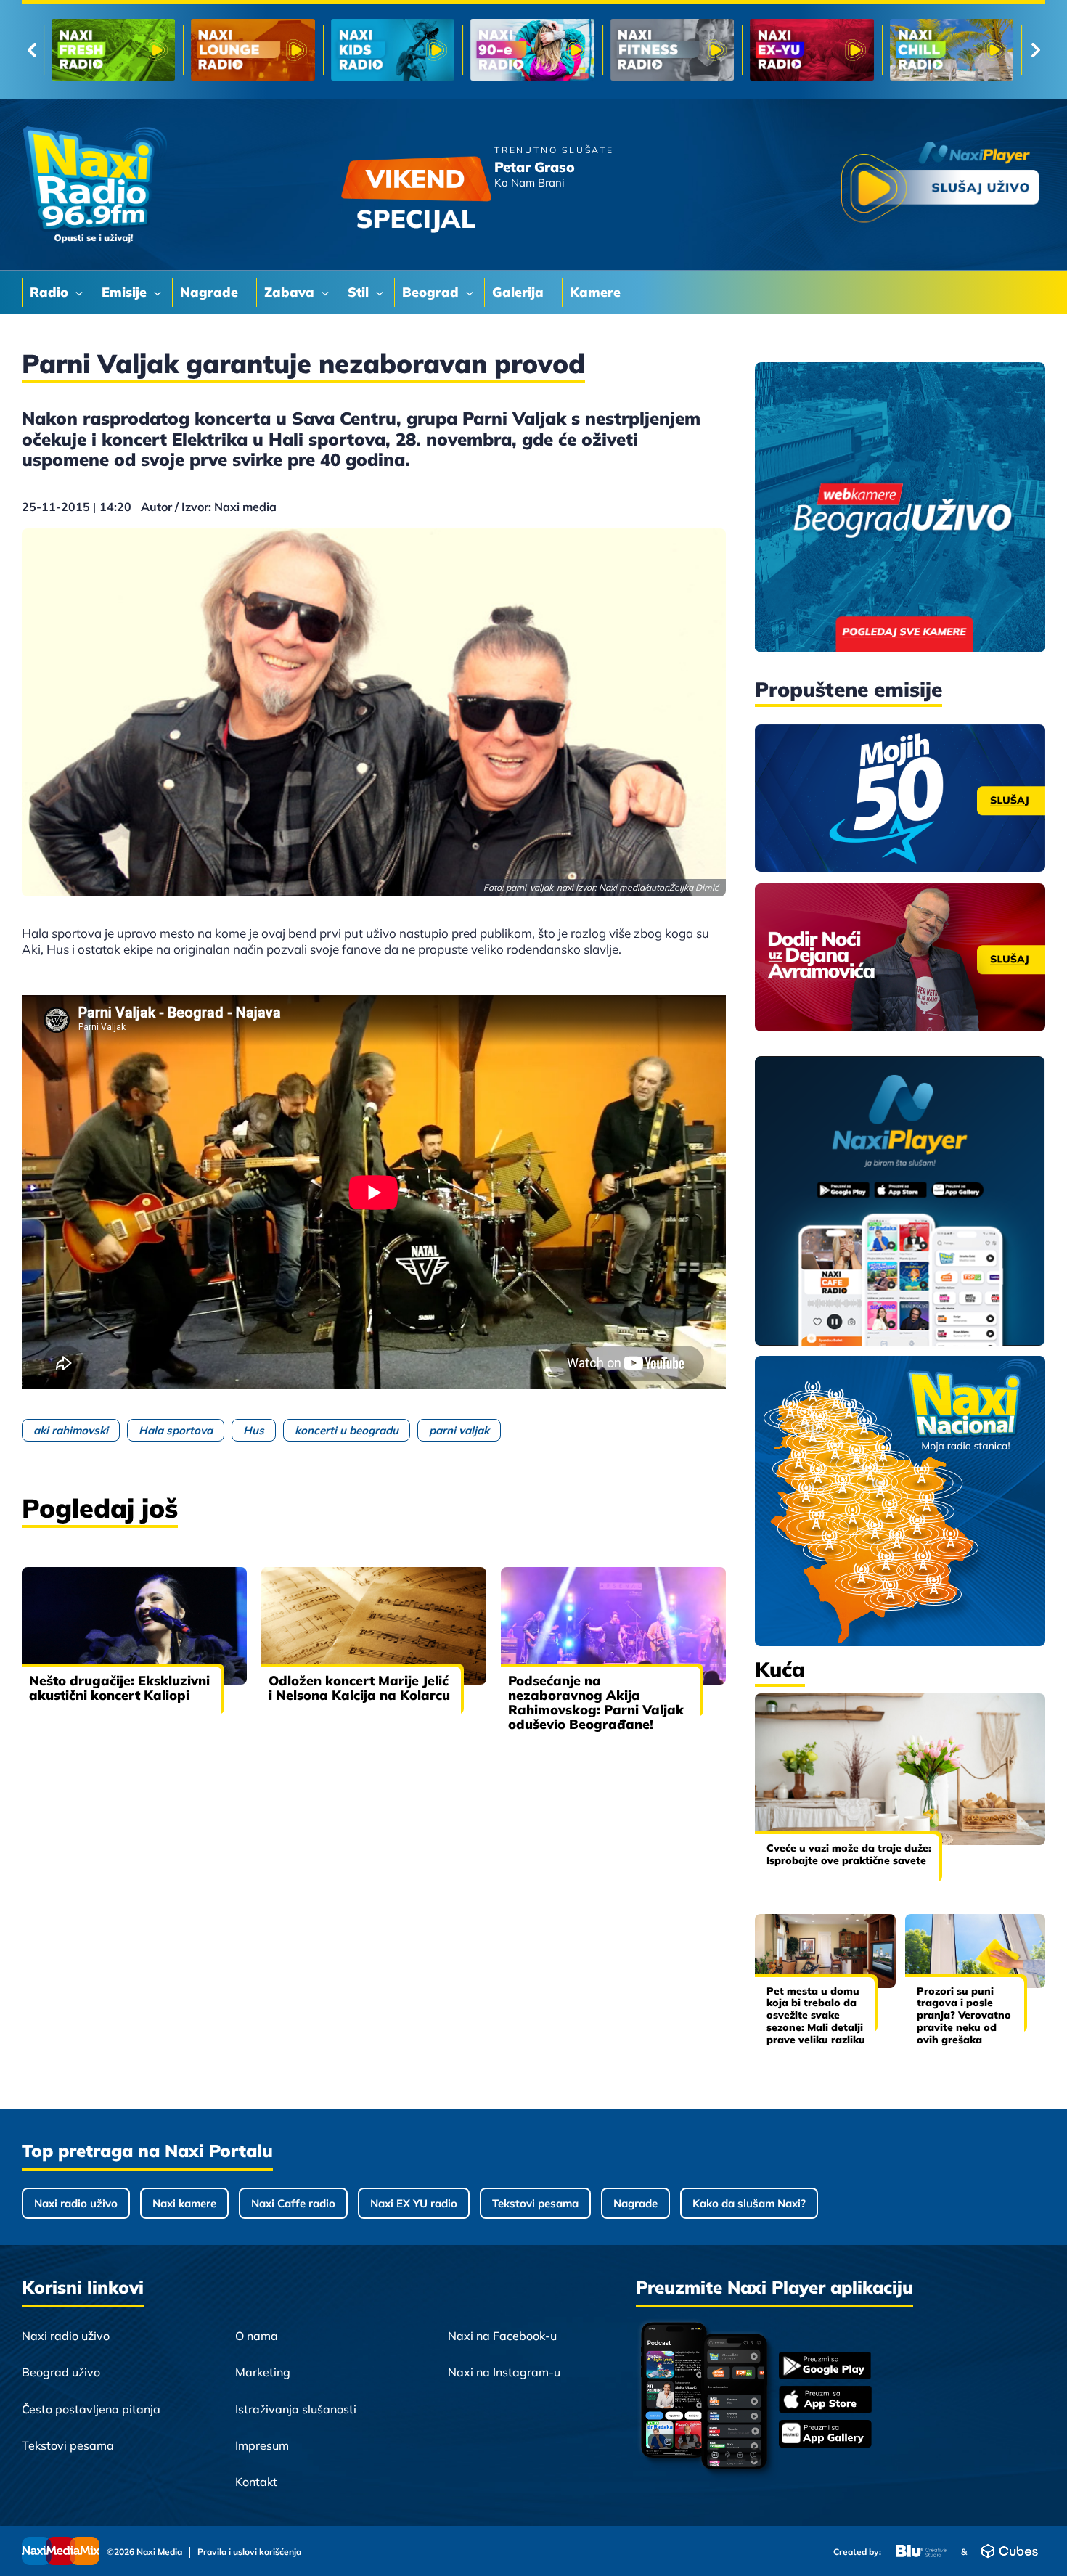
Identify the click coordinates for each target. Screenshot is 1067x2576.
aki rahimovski (71, 1430)
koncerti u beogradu (347, 1430)
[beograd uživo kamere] (900, 508)
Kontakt (256, 2482)
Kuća (780, 1669)
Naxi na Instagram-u (504, 2372)
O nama (257, 2336)
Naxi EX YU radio (414, 2203)
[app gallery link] (825, 2436)
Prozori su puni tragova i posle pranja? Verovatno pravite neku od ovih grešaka (964, 2015)
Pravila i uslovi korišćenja (249, 2552)
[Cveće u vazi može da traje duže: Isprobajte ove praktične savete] (900, 1769)
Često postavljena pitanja (91, 2409)
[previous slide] (32, 50)
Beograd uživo (61, 2372)
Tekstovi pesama (535, 2203)
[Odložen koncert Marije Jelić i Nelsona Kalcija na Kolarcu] (374, 1626)
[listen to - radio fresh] (113, 50)
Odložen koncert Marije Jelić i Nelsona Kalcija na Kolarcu (359, 1688)
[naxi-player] (900, 1202)
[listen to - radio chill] (952, 50)
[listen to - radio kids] (393, 50)
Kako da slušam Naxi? (749, 2203)
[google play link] (825, 2367)
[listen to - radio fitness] (672, 50)
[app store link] (825, 2401)
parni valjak (459, 1430)
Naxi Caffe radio (293, 2203)
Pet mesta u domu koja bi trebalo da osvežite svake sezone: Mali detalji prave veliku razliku (816, 2015)
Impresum (262, 2445)
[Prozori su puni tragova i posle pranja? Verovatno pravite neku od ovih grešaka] (976, 1951)
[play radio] (940, 185)
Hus (254, 1430)
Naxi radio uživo (76, 2203)
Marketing (263, 2372)
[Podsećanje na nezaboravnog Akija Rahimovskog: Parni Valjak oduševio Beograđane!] (613, 1626)
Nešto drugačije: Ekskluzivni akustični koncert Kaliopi (119, 1688)
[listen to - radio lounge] (253, 50)
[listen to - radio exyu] (812, 50)
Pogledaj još (100, 1508)
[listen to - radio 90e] (532, 50)
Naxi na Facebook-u (502, 2336)
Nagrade (635, 2203)
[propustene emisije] (900, 798)
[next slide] (1035, 50)
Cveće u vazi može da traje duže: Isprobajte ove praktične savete (849, 1854)
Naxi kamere (184, 2203)
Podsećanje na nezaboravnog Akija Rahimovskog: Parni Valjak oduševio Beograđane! (596, 1702)
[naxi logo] (94, 185)
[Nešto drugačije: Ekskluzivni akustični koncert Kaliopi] (134, 1626)
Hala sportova (176, 1430)
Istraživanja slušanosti (296, 2409)
